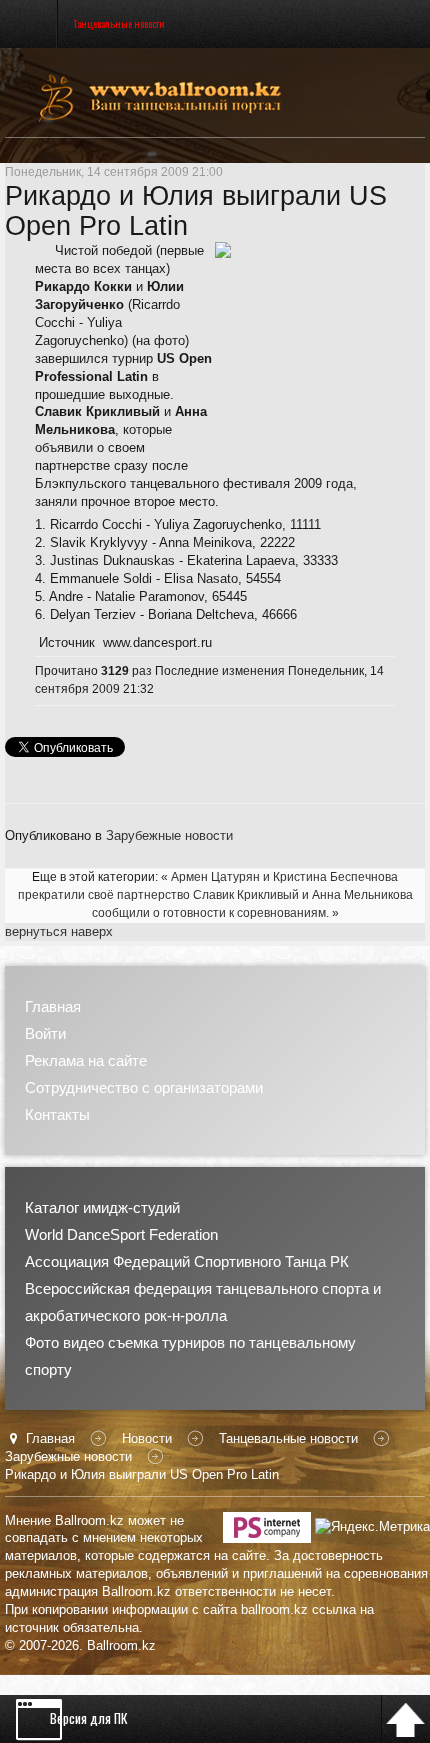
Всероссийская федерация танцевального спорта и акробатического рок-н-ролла (203, 1302)
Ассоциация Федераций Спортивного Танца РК (187, 1261)
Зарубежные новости (169, 835)
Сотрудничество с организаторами (144, 1087)
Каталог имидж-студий (102, 1207)
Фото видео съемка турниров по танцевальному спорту (190, 1356)
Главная (53, 1006)
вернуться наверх (59, 931)
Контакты (57, 1114)
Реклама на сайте (86, 1060)
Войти (45, 1033)
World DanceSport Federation (121, 1234)
